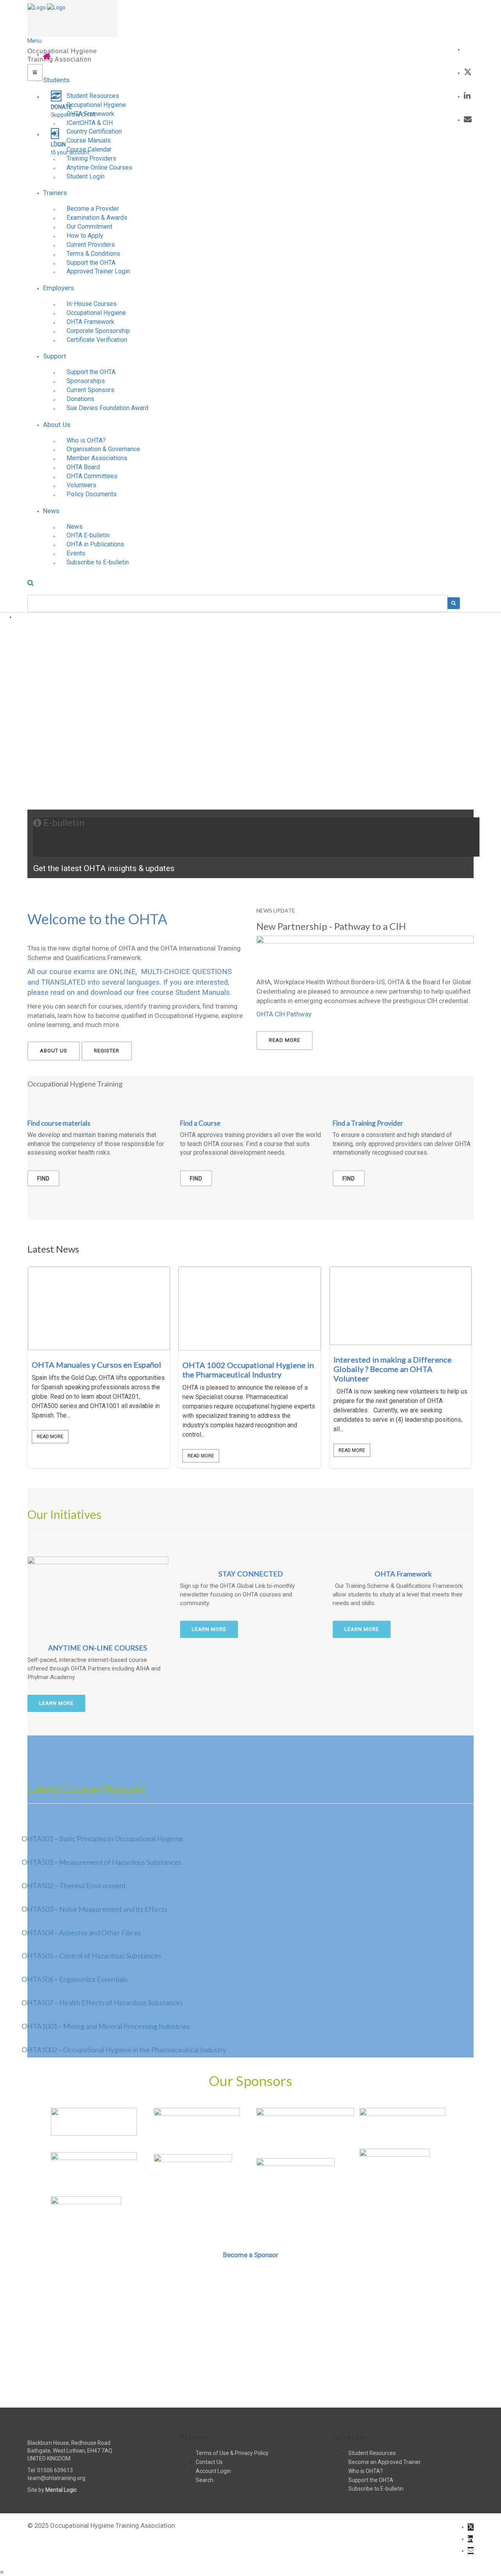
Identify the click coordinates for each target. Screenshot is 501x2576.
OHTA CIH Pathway (284, 1014)
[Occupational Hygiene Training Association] (37, 7)
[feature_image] (99, 1308)
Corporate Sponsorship (98, 331)
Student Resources (93, 96)
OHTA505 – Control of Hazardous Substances (91, 1956)
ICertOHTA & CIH (90, 123)
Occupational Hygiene (96, 105)
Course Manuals (89, 140)
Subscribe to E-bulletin (98, 562)
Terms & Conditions (93, 254)
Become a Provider (93, 209)
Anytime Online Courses (99, 167)
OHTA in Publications (95, 544)
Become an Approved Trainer (385, 2462)
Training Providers (91, 158)
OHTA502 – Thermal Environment (74, 1885)
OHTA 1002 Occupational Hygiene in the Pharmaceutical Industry (248, 1370)
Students (56, 80)
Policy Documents (92, 494)
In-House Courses (92, 304)
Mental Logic (61, 2490)
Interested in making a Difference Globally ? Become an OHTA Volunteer (393, 1369)
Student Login (86, 176)
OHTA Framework (90, 114)
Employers (59, 288)
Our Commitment (89, 227)
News (51, 511)
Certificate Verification (97, 340)
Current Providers (91, 245)
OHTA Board (83, 467)
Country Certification (94, 131)
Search (205, 2480)
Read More (50, 1437)
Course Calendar (89, 149)
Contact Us (209, 2462)
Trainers (55, 193)
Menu (34, 41)
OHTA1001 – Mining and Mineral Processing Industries (106, 2026)
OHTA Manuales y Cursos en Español (96, 1365)
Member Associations (97, 458)
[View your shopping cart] (468, 49)
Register (107, 1051)
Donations (80, 399)
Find (43, 1179)
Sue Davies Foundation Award (107, 408)
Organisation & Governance (103, 449)
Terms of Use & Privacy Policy (232, 2453)
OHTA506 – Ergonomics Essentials (75, 1979)
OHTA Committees (92, 476)
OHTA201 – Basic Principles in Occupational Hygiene (102, 1838)
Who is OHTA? (86, 440)
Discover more (251, 2371)
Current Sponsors (90, 390)
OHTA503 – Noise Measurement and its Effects (95, 1909)
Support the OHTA (91, 263)
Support (55, 356)
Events (76, 553)
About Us (57, 425)
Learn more (56, 1703)
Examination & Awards (97, 218)
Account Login (213, 2471)
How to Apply (85, 236)
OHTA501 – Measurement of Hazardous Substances (102, 1862)
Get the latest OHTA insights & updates (104, 868)
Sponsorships (86, 381)
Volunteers (81, 485)
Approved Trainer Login (98, 271)
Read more (285, 1040)
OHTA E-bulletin (88, 535)
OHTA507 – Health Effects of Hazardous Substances (102, 2003)
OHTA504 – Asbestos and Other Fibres (81, 1932)
